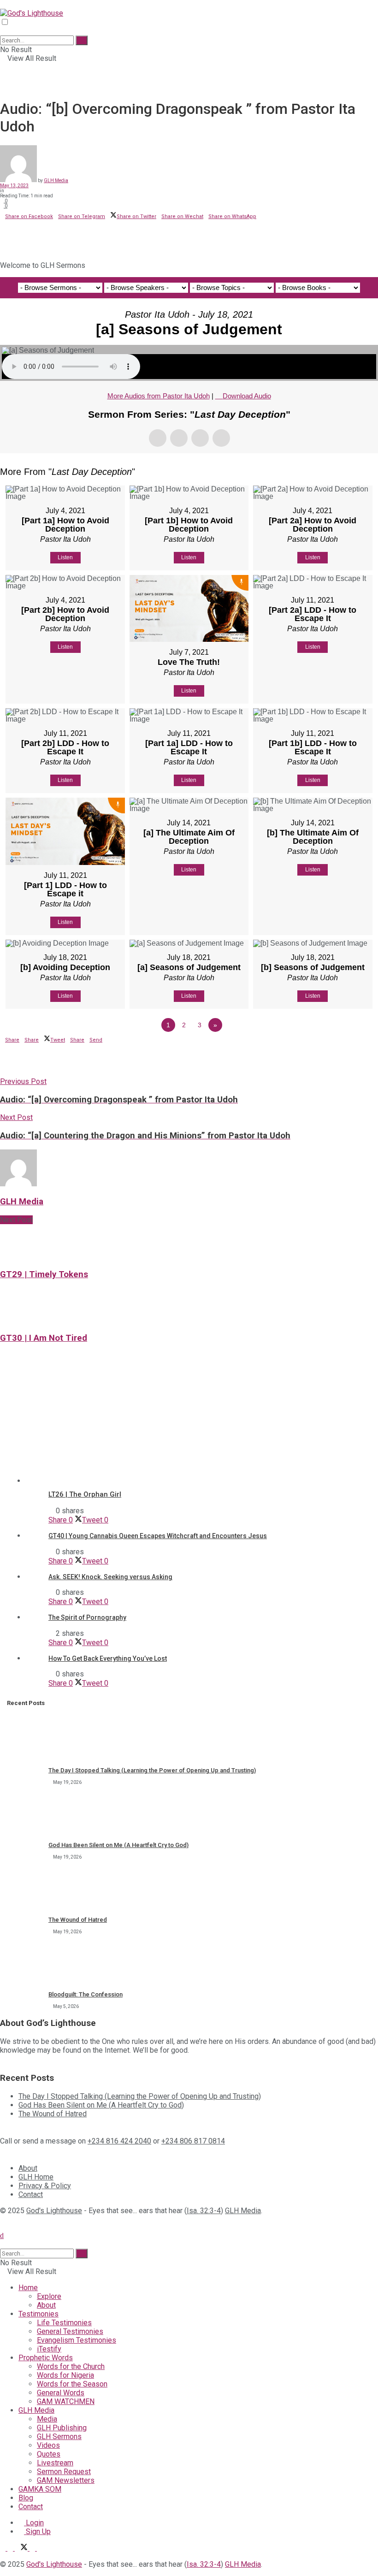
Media (47, 2419)
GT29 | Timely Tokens (44, 1274)
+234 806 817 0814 (193, 2141)
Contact (31, 2194)
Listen (65, 557)
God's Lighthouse (54, 2211)
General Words (61, 2393)
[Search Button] (3, 31)
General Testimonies (70, 2331)
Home (28, 2288)
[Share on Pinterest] (13, 231)
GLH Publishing (62, 2428)
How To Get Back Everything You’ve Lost (108, 1658)
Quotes (49, 2454)
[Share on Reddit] (23, 231)
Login (34, 2523)
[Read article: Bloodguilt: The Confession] (25, 1964)
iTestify (49, 2349)
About (28, 2168)
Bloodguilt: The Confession (86, 1994)
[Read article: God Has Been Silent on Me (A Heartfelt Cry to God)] (25, 1815)
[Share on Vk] (18, 231)
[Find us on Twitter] (22, 2548)
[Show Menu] (3, 4)
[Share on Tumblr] (28, 231)
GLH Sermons (59, 2437)
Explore (49, 2296)
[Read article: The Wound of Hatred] (25, 1889)
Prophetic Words (46, 2358)
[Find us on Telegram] (4, 2548)
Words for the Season (72, 2384)
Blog (26, 2498)
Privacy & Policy (45, 2186)
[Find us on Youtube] (33, 2548)
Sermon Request (64, 2472)
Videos (48, 2445)
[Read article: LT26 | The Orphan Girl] (210, 1427)
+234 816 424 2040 (119, 2141)
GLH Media (56, 181)
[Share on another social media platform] (3, 246)
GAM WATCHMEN (66, 2401)
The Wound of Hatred (78, 1920)
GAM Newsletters (66, 2480)
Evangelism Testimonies (77, 2340)
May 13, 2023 (14, 186)
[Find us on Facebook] (11, 2548)
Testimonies (38, 2314)
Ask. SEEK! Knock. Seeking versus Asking (110, 1577)
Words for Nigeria (65, 2375)
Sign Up (37, 2532)
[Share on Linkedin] (3, 231)
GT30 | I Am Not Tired (44, 1338)
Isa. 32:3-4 (204, 2211)
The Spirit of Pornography (87, 1617)
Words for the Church (71, 2366)
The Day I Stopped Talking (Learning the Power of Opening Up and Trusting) (152, 1770)
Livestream (55, 2463)
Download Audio (247, 396)
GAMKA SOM (40, 2489)
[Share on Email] (8, 231)
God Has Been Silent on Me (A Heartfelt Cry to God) (118, 1845)
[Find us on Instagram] (40, 2548)
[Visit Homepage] (32, 13)
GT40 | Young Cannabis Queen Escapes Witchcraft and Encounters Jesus (158, 1536)
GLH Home (36, 2177)
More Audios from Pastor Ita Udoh (159, 396)
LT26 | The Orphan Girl (85, 1494)
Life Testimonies (64, 2323)
